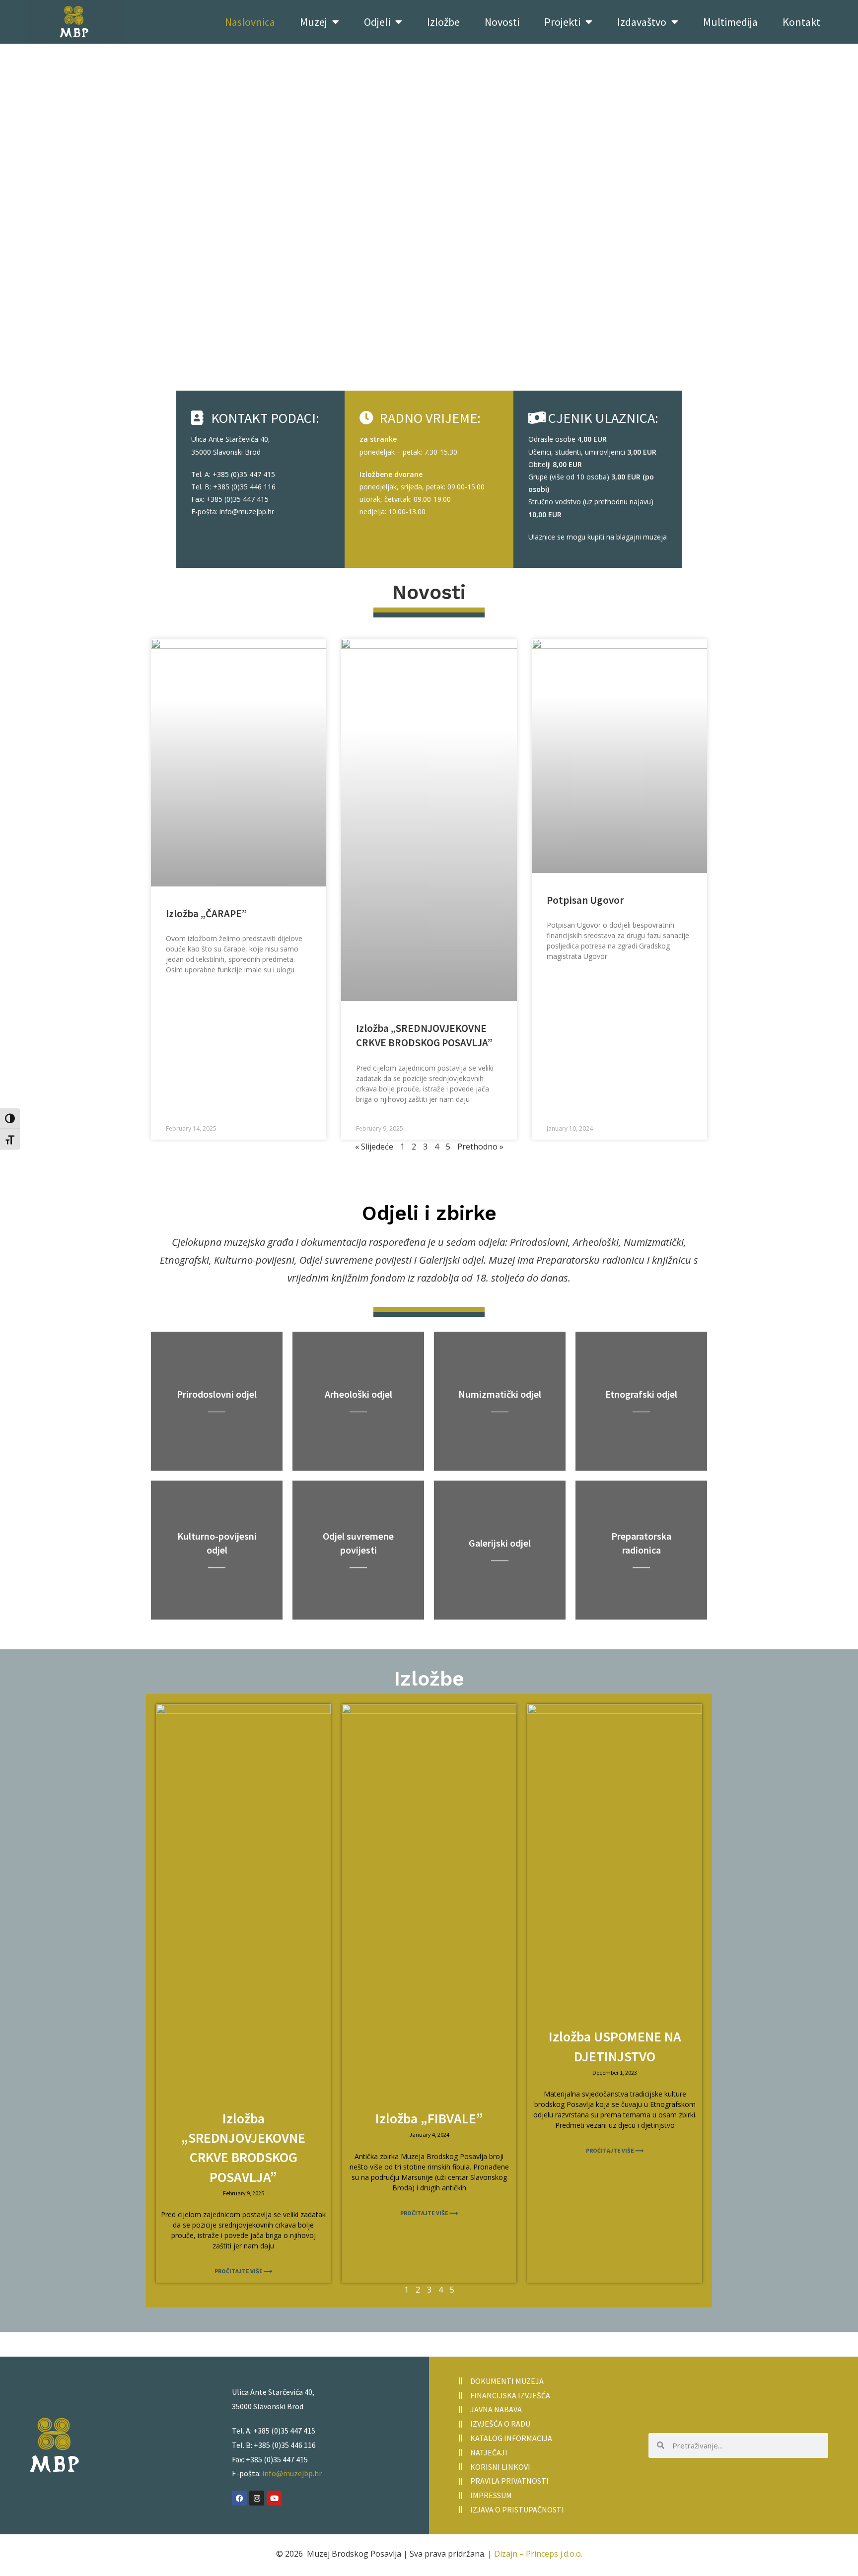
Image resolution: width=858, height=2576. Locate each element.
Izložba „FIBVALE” (429, 2118)
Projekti (562, 22)
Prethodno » (480, 1147)
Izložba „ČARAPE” (206, 914)
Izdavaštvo (642, 22)
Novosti (502, 22)
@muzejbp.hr (253, 511)
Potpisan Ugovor (585, 900)
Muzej (314, 22)
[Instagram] (257, 2498)
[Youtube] (274, 2498)
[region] (429, 227)
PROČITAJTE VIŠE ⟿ (243, 2271)
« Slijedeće (374, 1147)
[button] (429, 387)
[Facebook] (239, 2498)
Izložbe (443, 22)
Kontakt (801, 22)
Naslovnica (250, 22)
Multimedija (730, 22)
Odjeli (377, 22)
